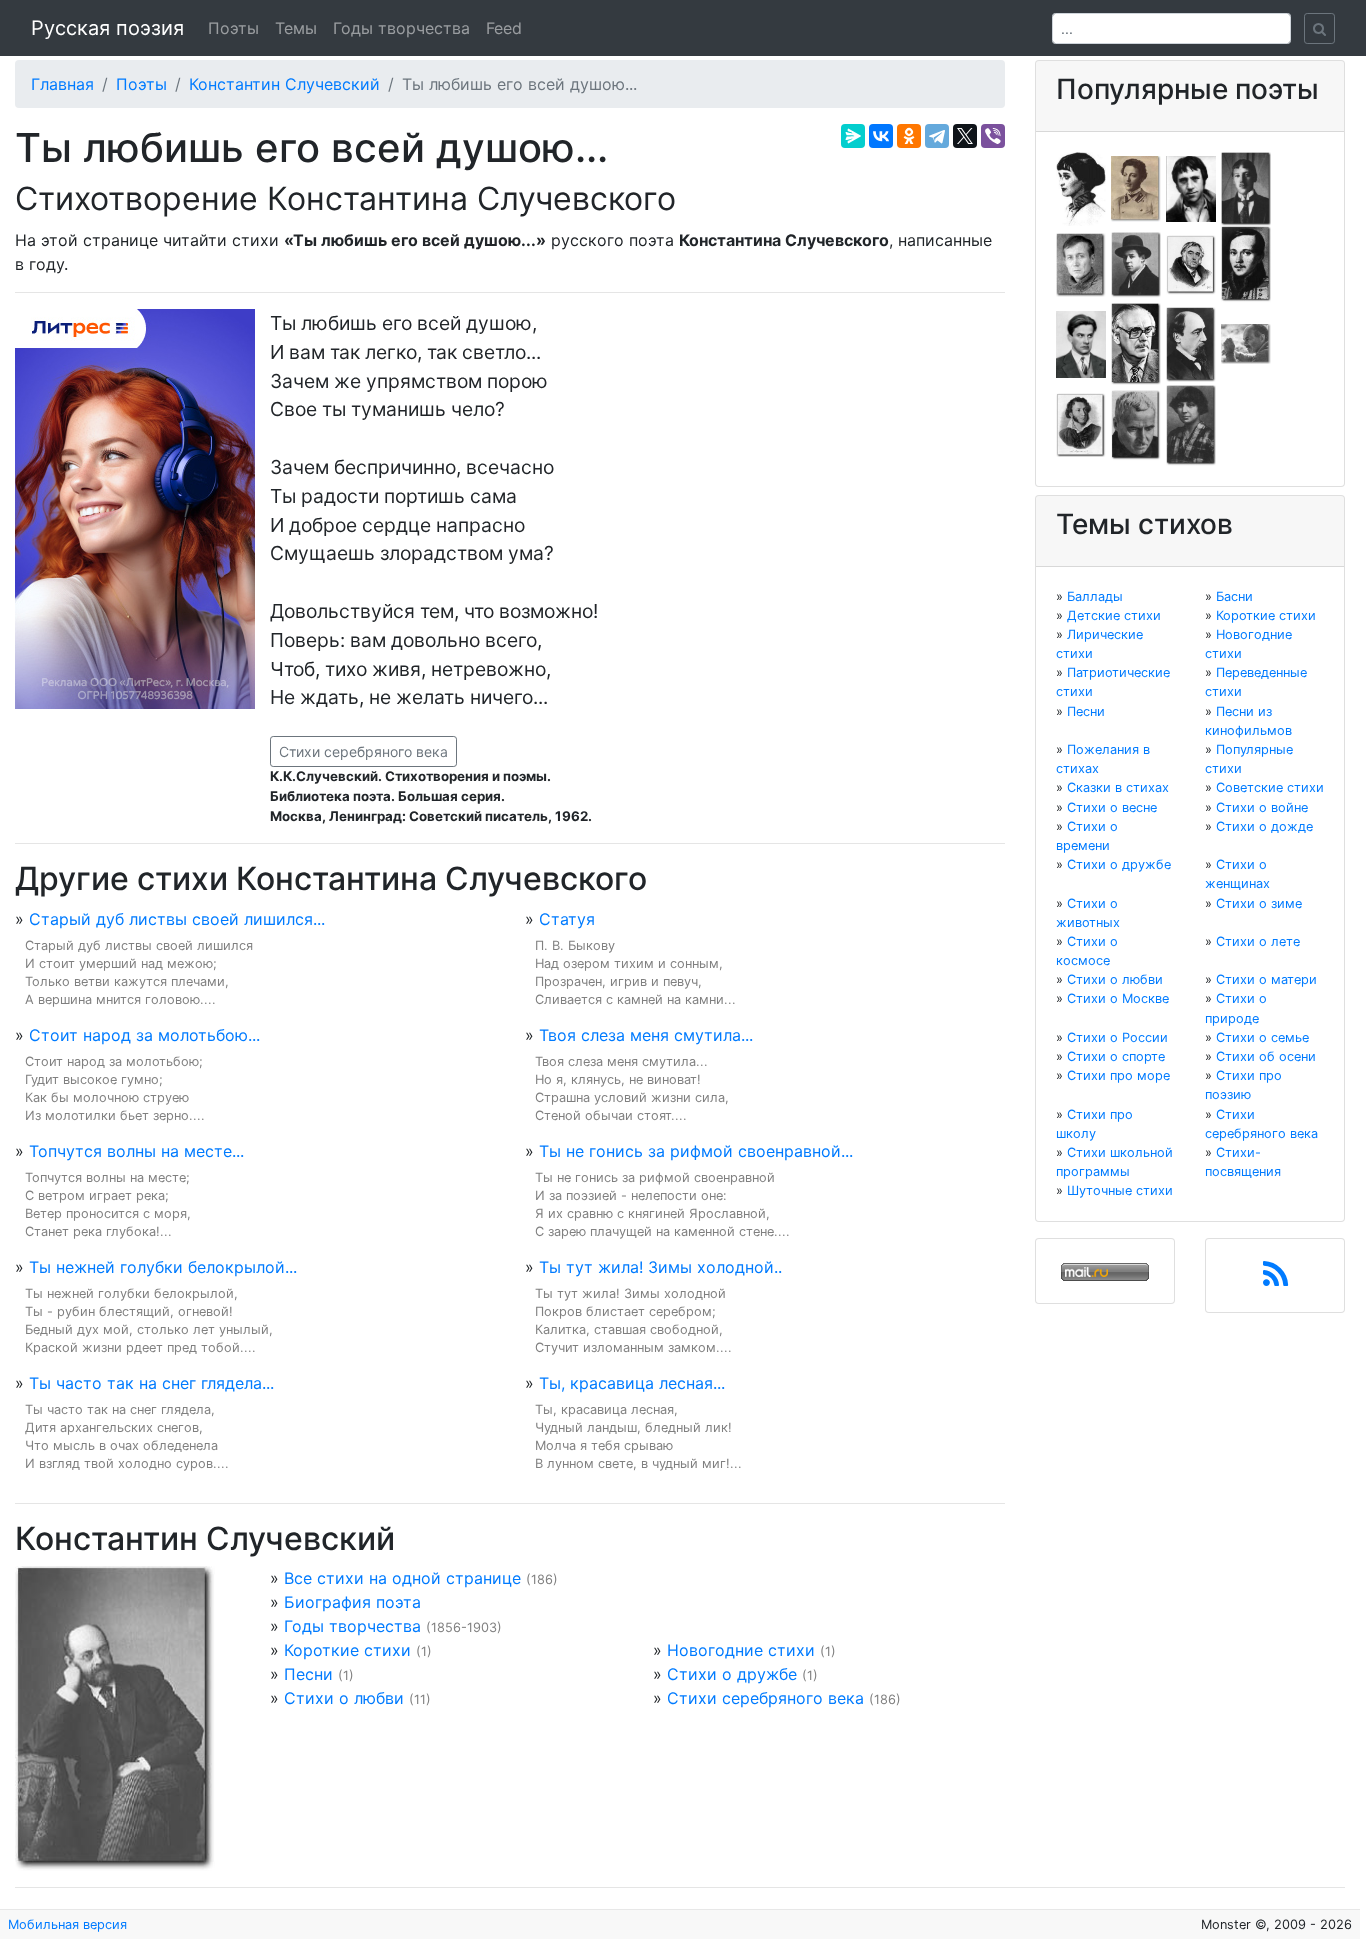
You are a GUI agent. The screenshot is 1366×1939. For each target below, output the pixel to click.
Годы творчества (401, 28)
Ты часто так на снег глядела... (151, 1383)
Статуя (567, 919)
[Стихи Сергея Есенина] (1136, 263)
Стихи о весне (1112, 807)
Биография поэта (352, 1602)
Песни (308, 1674)
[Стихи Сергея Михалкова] (1136, 343)
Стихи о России (1117, 1037)
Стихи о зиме (1259, 903)
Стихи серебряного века (363, 751)
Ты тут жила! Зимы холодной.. (660, 1267)
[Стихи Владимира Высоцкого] (1191, 187)
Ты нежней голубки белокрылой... (163, 1267)
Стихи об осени (1266, 1056)
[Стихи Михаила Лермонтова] (1246, 263)
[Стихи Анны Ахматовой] (1081, 187)
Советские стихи (1270, 787)
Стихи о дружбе (732, 1674)
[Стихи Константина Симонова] (1136, 424)
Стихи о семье (1262, 1037)
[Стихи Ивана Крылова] (1191, 263)
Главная (62, 84)
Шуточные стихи (1120, 1190)
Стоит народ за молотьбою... (144, 1035)
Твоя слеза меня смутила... (646, 1035)
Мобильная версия (67, 1924)
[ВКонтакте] (881, 136)
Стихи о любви (344, 1698)
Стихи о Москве (1118, 998)
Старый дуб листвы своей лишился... (177, 919)
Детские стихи (1114, 615)
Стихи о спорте (1116, 1056)
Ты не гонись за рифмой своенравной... (696, 1151)
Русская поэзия (107, 28)
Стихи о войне (1262, 807)
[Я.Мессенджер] (853, 136)
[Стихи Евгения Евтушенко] (1081, 263)
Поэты (233, 28)
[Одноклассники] (909, 136)
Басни (1234, 596)
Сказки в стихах (1118, 787)
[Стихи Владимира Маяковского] (1081, 343)
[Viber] (993, 136)
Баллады (1095, 596)
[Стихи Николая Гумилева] (1246, 187)
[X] (965, 136)
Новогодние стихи (741, 1650)
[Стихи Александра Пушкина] (1081, 424)
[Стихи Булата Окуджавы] (1246, 343)
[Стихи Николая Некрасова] (1191, 343)
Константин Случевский (284, 84)
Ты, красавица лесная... (632, 1383)
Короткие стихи (347, 1650)
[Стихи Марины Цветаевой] (1191, 424)
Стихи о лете (1258, 941)
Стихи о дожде (1264, 826)
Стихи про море (1118, 1075)
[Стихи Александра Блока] (1136, 187)
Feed (504, 28)
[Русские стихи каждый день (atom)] (1275, 1280)
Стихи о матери (1266, 979)
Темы (296, 28)
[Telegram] (937, 136)
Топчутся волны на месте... (136, 1151)
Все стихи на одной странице (402, 1578)
